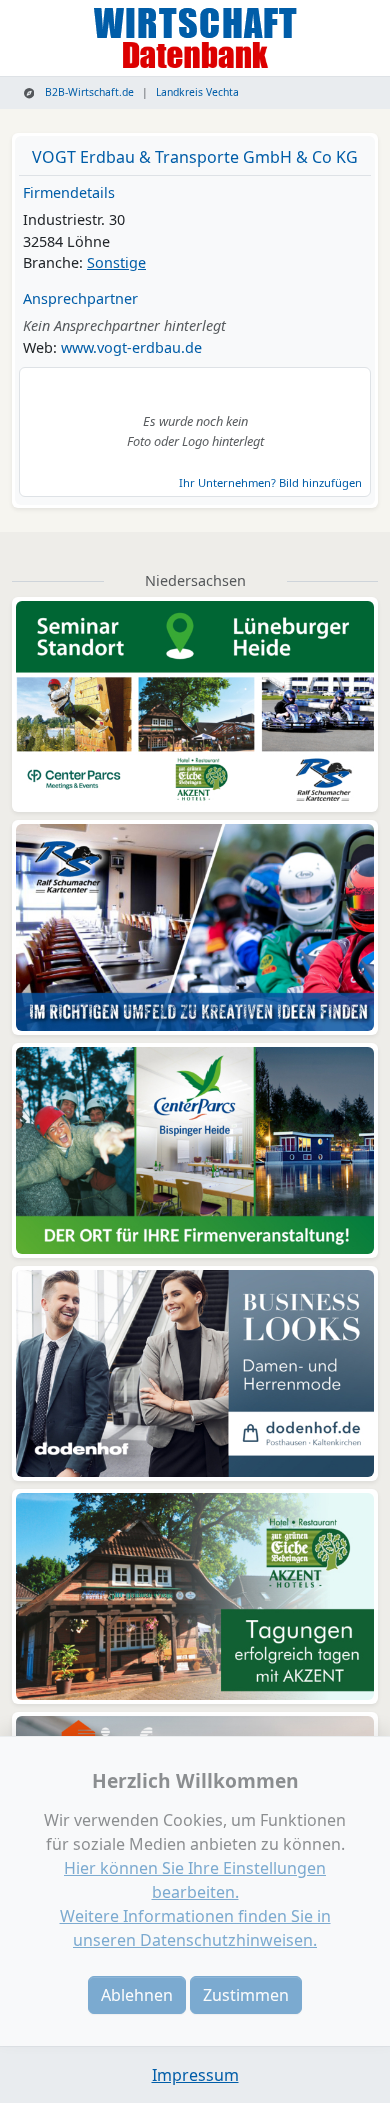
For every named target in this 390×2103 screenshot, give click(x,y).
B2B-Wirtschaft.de (88, 92)
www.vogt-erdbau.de (131, 347)
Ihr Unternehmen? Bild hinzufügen (270, 482)
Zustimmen (246, 1995)
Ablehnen (137, 1995)
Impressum (195, 2075)
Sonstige (116, 262)
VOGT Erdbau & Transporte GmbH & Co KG (195, 157)
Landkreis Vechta (197, 92)
